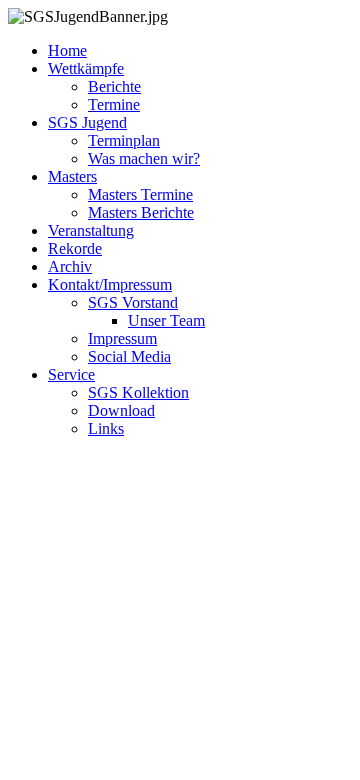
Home (67, 50)
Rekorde (75, 248)
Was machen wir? (144, 158)
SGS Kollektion (138, 392)
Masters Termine (140, 194)
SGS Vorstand (133, 302)
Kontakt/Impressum (110, 284)
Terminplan (124, 140)
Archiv (70, 266)
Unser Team (166, 320)
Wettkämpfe (86, 68)
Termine (114, 104)
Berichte (114, 86)
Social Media (129, 356)
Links (106, 428)
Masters (72, 176)
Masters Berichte (141, 212)
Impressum (122, 338)
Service (71, 374)
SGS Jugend (87, 122)
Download (121, 410)
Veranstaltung (91, 230)
